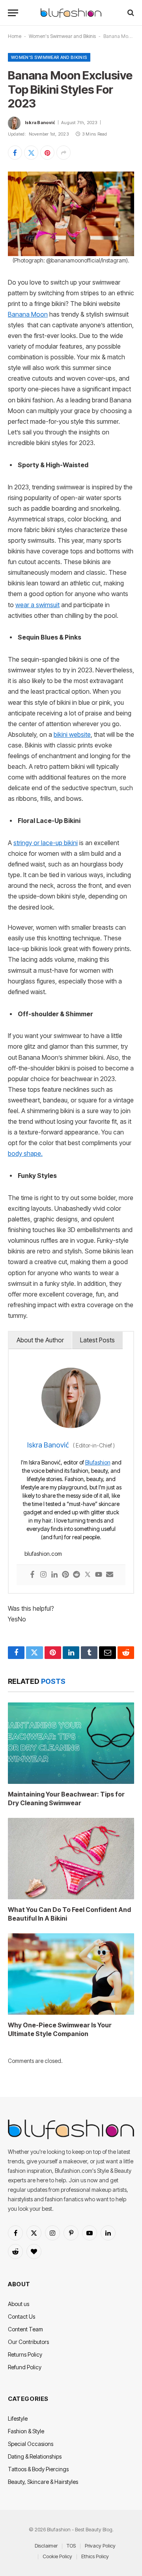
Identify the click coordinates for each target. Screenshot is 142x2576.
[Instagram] (43, 1575)
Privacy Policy (100, 2546)
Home (15, 36)
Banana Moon (28, 314)
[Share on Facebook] (15, 153)
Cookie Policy (57, 2556)
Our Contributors (28, 2342)
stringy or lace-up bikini (46, 843)
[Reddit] (77, 1575)
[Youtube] (99, 1575)
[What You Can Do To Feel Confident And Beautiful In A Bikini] (71, 1859)
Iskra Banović (40, 123)
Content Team (25, 2329)
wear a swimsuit (37, 605)
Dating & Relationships (35, 2456)
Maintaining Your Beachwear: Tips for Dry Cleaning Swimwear (66, 1798)
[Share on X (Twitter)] (31, 153)
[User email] (110, 1575)
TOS (71, 2546)
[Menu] (13, 13)
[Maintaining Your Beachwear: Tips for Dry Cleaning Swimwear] (71, 1743)
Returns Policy (25, 2354)
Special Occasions (31, 2444)
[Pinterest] (65, 1575)
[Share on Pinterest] (47, 153)
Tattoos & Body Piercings (38, 2469)
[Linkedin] (54, 1575)
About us (19, 2304)
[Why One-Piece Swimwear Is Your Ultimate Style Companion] (71, 1974)
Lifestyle (18, 2418)
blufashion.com (43, 1554)
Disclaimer (46, 2546)
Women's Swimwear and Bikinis (62, 36)
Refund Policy (25, 2367)
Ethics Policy (95, 2556)
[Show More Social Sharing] (64, 153)
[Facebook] (32, 1575)
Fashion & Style (26, 2431)
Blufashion (98, 1462)
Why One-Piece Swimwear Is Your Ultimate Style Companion (60, 2029)
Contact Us (21, 2317)
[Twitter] (88, 1575)
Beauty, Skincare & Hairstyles (43, 2482)
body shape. (25, 1154)
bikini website (72, 735)
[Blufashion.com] (71, 13)
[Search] (130, 13)
